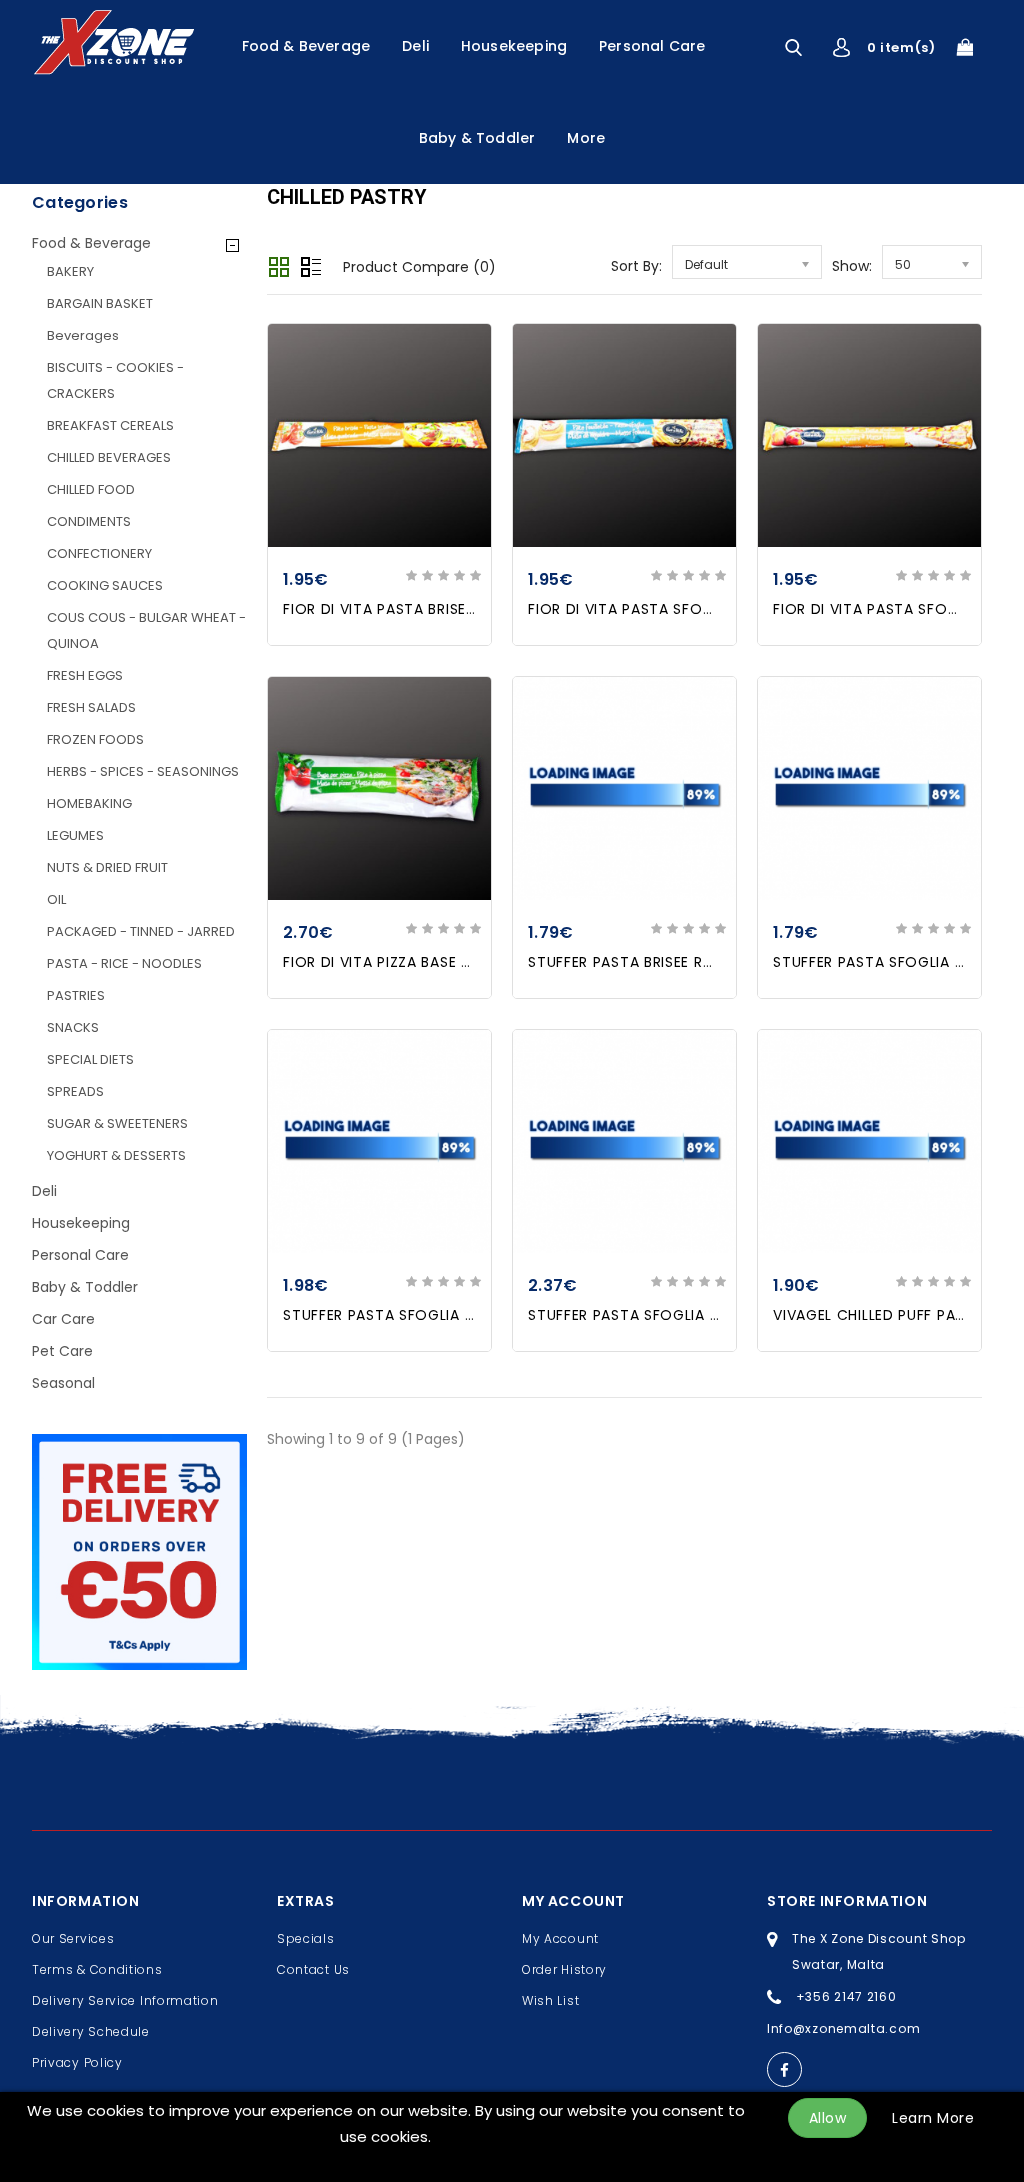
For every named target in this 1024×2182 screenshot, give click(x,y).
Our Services (73, 1938)
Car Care (63, 1319)
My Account (560, 1938)
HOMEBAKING (89, 803)
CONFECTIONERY (99, 553)
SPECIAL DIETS (90, 1059)
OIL (56, 899)
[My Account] (841, 47)
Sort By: (636, 266)
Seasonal (63, 1383)
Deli (415, 46)
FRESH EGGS (85, 675)
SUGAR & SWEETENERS (117, 1123)
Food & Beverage (306, 46)
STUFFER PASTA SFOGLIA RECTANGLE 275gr (684, 1315)
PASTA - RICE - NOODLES (124, 963)
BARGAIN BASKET (100, 303)
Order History (564, 1969)
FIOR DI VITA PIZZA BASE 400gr (394, 962)
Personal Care (652, 46)
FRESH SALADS (91, 707)
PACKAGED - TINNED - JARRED (141, 931)
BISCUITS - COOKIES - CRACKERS (115, 380)
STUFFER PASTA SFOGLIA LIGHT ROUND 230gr (446, 1315)
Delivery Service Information (125, 2000)
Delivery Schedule (91, 2031)
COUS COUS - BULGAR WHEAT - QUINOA (146, 630)
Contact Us (313, 1969)
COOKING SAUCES (105, 585)
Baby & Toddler (477, 138)
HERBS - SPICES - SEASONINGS (143, 771)
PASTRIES (76, 995)
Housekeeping (514, 46)
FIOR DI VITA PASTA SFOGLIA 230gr (654, 609)
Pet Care (62, 1351)
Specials (306, 1938)
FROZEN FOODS (95, 739)
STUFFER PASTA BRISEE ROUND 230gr (660, 962)
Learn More (933, 2118)
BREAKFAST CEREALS (110, 425)
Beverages (83, 335)
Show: (852, 266)
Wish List (550, 2000)
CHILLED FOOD (91, 489)
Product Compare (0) (419, 267)
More (586, 138)
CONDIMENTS (89, 521)
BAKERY (70, 271)
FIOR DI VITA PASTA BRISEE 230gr (402, 609)
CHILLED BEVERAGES (109, 457)
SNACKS (73, 1027)
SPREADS (75, 1091)
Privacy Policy (77, 2062)
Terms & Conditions (97, 1969)
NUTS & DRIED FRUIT (107, 867)
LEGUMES (75, 835)
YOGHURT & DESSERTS (116, 1155)
